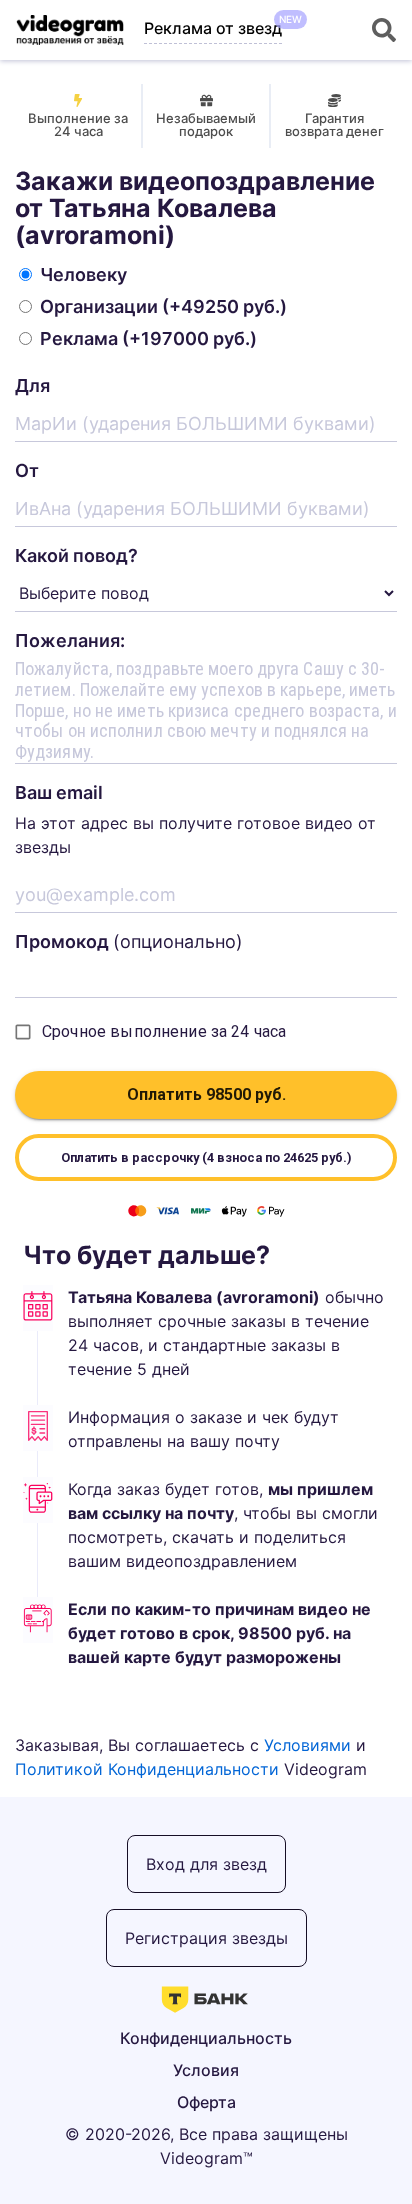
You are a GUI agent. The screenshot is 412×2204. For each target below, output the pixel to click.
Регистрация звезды (206, 1938)
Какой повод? (76, 555)
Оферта (206, 2102)
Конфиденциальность (206, 2038)
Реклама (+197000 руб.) (148, 338)
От (27, 470)
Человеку (83, 274)
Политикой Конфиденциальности (147, 1769)
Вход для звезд (206, 1864)
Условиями (307, 1745)
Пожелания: (70, 640)
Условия (206, 2070)
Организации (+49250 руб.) (163, 306)
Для (32, 385)
